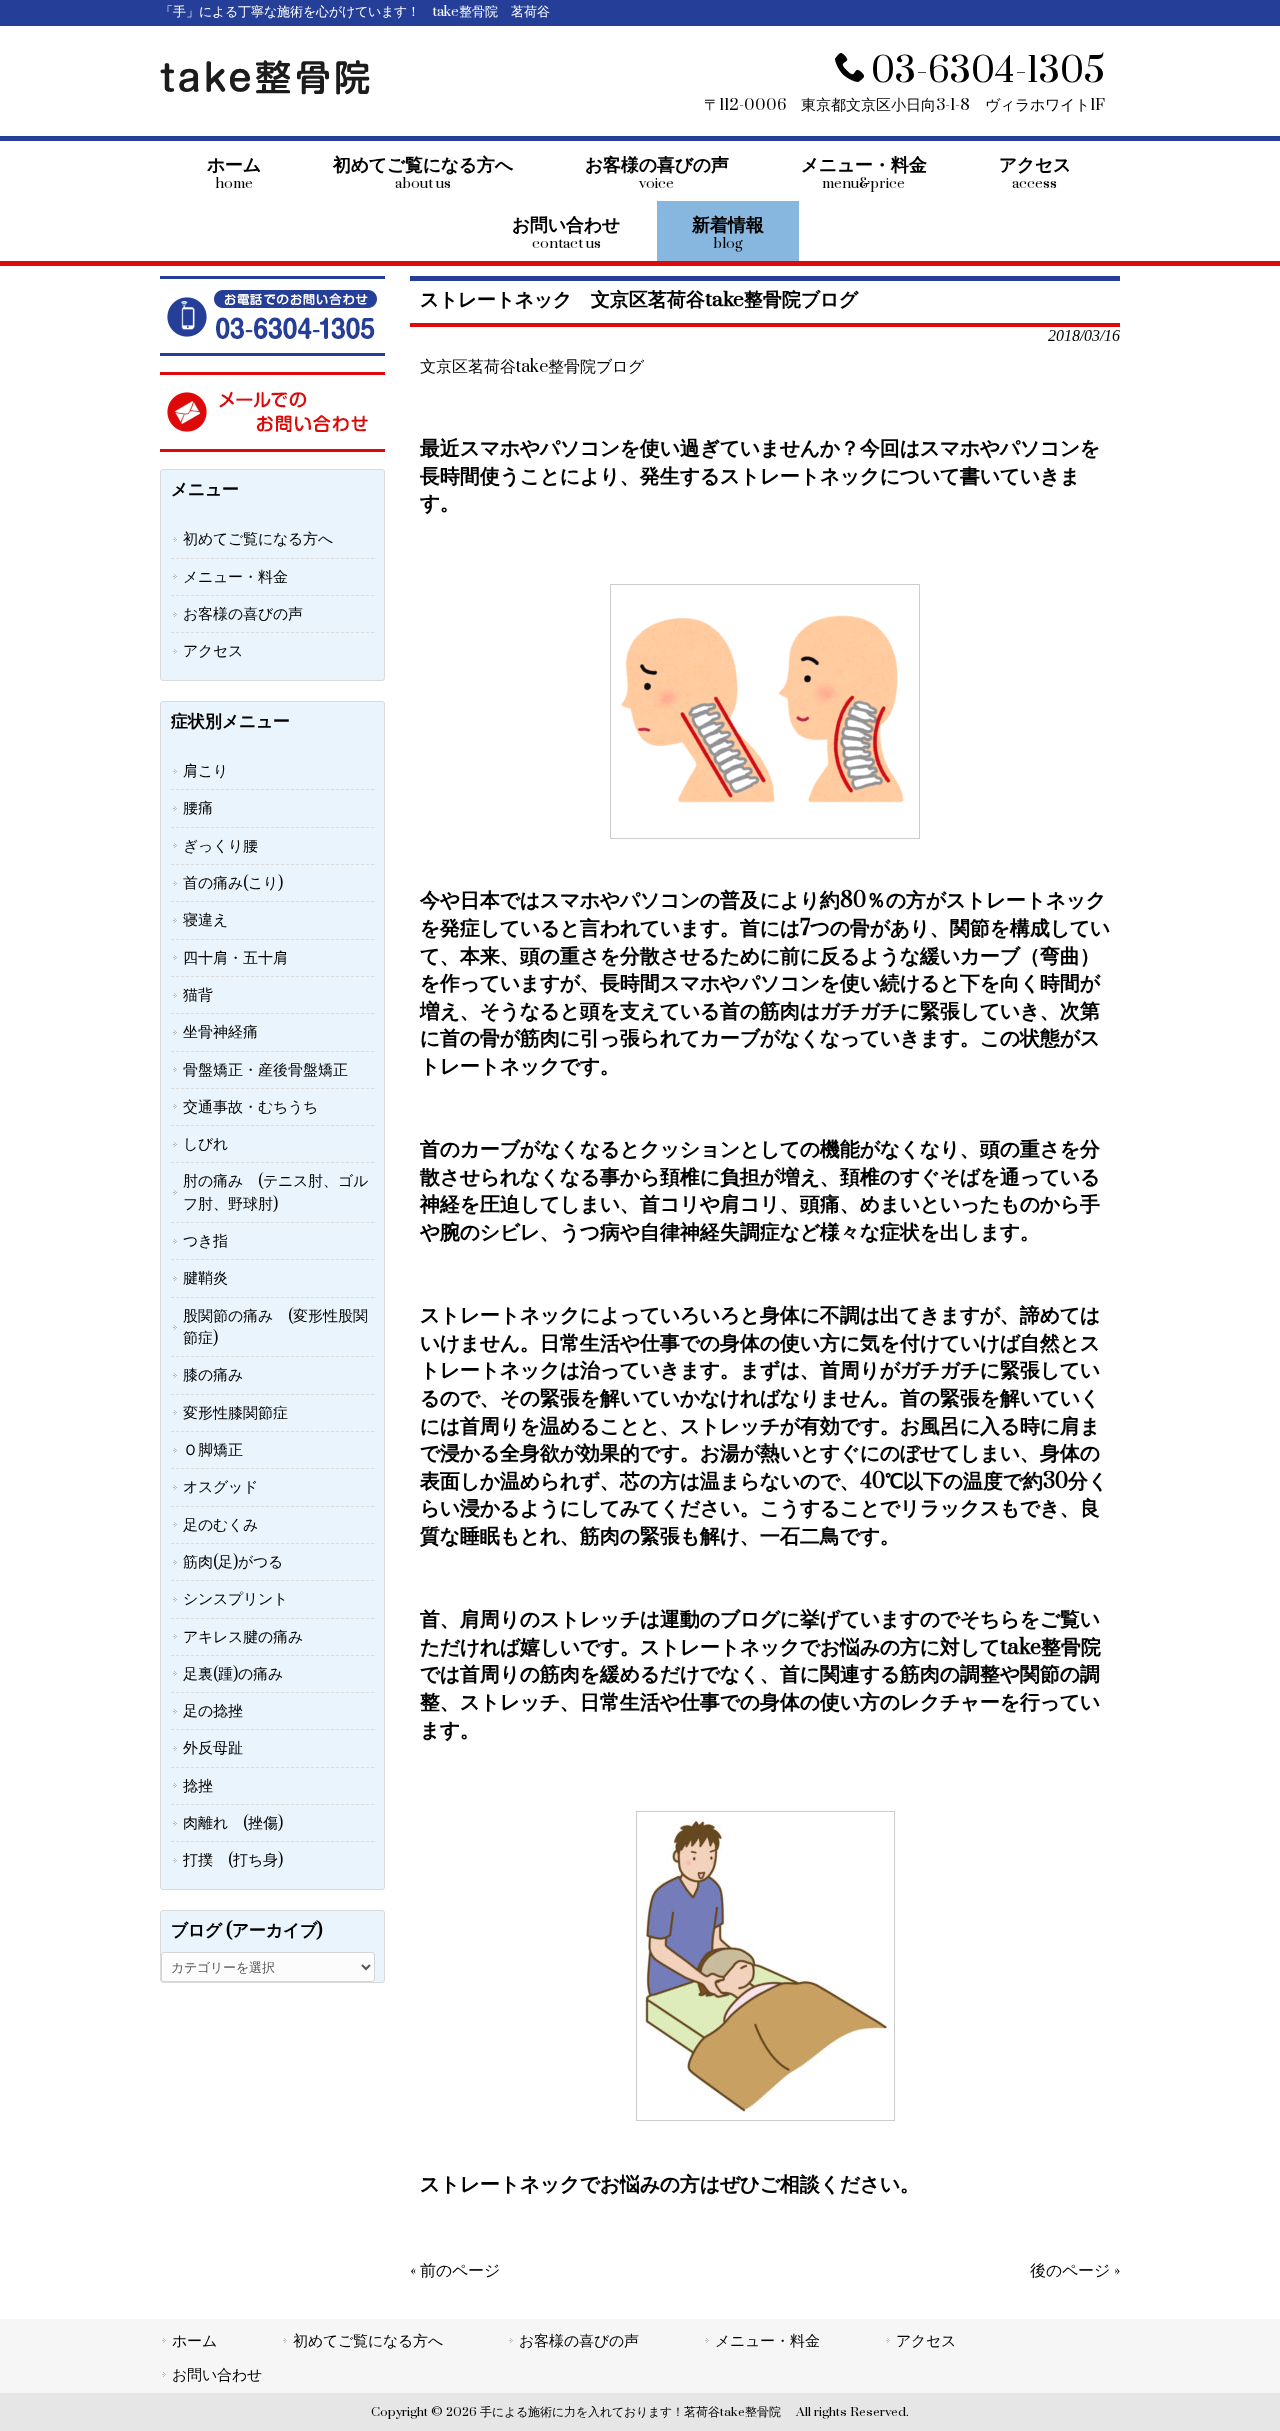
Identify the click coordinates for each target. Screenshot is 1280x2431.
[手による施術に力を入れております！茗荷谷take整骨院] (265, 90)
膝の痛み (213, 1375)
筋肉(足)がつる (233, 1562)
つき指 (205, 1241)
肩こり (205, 771)
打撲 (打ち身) (233, 1860)
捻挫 (198, 1786)
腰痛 (198, 808)
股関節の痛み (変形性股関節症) (275, 1327)
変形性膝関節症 (235, 1413)
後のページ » (1075, 2271)
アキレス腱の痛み (243, 1637)
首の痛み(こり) (233, 883)
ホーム (194, 2341)
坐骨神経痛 (220, 1032)
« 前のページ (455, 2271)
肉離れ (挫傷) (233, 1823)
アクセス (213, 651)
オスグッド (220, 1487)
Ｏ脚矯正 (213, 1450)
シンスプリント (235, 1599)
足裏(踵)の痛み (233, 1674)
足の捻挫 (213, 1711)
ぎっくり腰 (220, 846)
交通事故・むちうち (250, 1107)
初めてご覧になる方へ (258, 539)
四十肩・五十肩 (235, 958)
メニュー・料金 (235, 577)
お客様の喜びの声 (243, 614)
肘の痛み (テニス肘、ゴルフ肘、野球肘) (275, 1192)
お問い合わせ (217, 2375)
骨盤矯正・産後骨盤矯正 (265, 1070)
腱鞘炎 (205, 1278)
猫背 (198, 995)
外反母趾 (213, 1748)
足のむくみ (220, 1525)
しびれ (205, 1144)
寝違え (205, 920)
